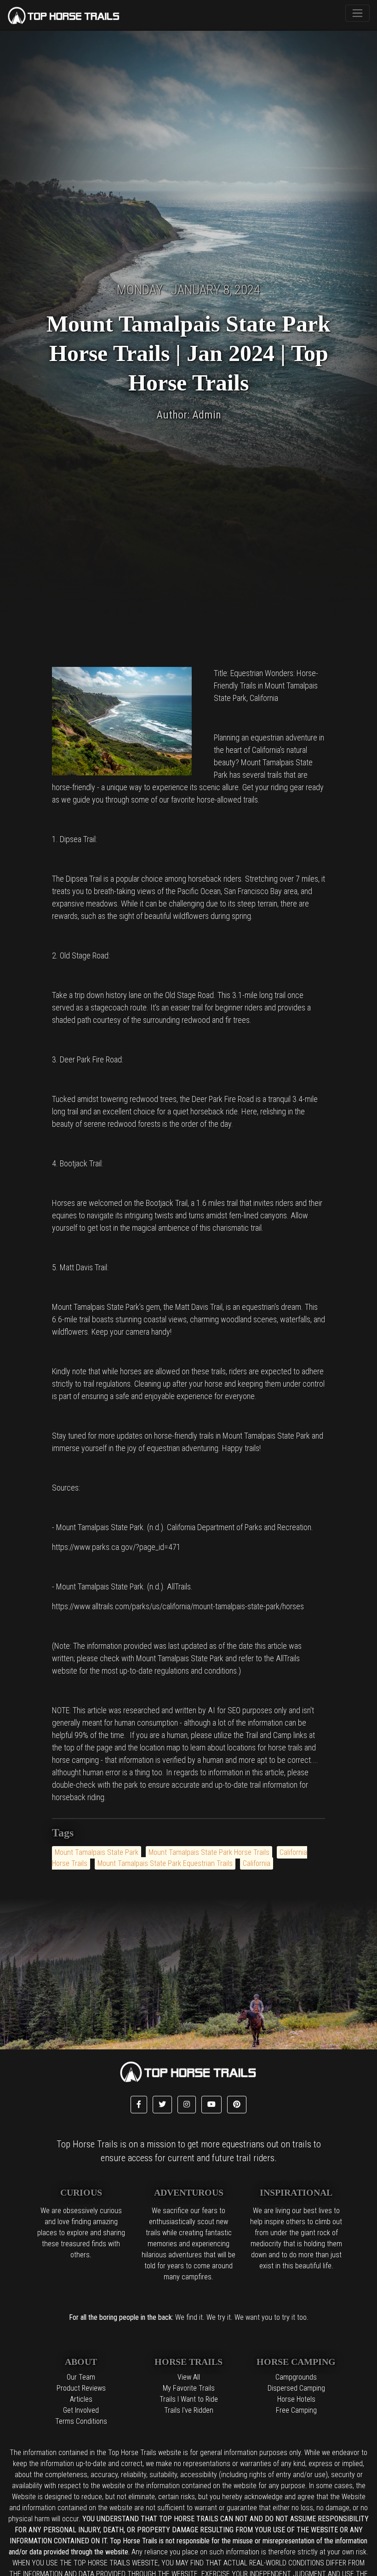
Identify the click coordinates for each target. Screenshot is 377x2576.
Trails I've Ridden (189, 2410)
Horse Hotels (296, 2399)
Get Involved (81, 2410)
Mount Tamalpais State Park (97, 1852)
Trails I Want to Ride (189, 2399)
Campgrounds (296, 2377)
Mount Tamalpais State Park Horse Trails (209, 1852)
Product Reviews (81, 2388)
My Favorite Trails (189, 2388)
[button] (139, 2105)
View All (189, 2377)
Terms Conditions (81, 2421)
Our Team (81, 2377)
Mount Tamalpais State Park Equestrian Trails (165, 1863)
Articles (81, 2399)
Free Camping (296, 2410)
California (257, 1863)
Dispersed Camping (296, 2388)
